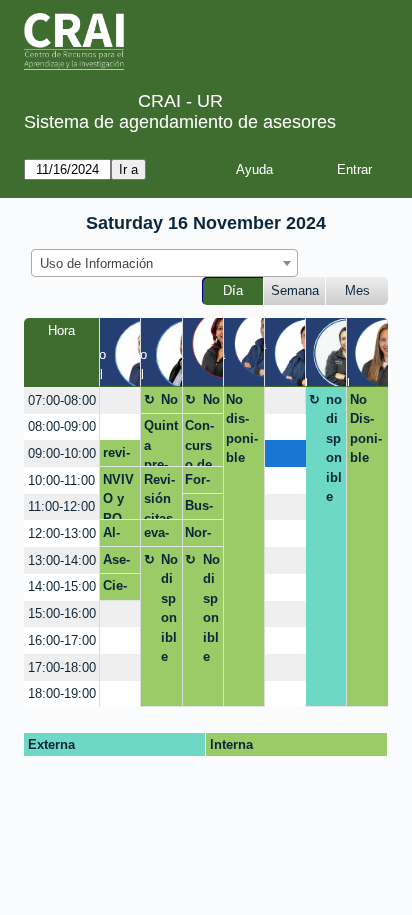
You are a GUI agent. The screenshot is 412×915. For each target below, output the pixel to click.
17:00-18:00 (62, 667)
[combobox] (164, 263)
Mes (357, 290)
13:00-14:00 (62, 560)
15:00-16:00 (62, 613)
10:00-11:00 (61, 480)
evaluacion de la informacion (160, 536)
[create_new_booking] (120, 400)
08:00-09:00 (62, 426)
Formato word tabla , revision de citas (200, 483)
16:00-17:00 (62, 640)
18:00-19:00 (62, 693)
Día (233, 290)
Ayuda (254, 169)
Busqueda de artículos (200, 509)
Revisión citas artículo (159, 496)
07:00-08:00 (62, 400)
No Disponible (366, 429)
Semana (295, 290)
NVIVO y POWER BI (118, 496)
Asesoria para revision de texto (118, 563)
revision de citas (117, 456)
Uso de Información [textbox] (96, 263)
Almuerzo (119, 536)
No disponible (169, 403)
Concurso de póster (199, 442)
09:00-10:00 (62, 453)
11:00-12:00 (61, 506)
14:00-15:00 (62, 586)
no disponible (334, 448)
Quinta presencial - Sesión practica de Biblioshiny (161, 442)
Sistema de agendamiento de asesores (180, 122)
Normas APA (198, 536)
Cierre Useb (118, 589)
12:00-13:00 (62, 533)
